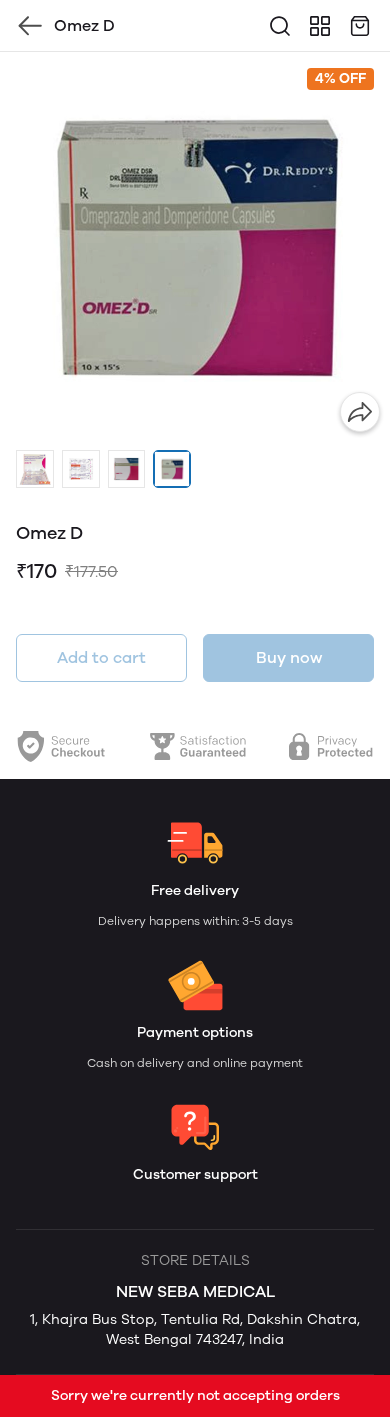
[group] (195, 247)
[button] (35, 469)
